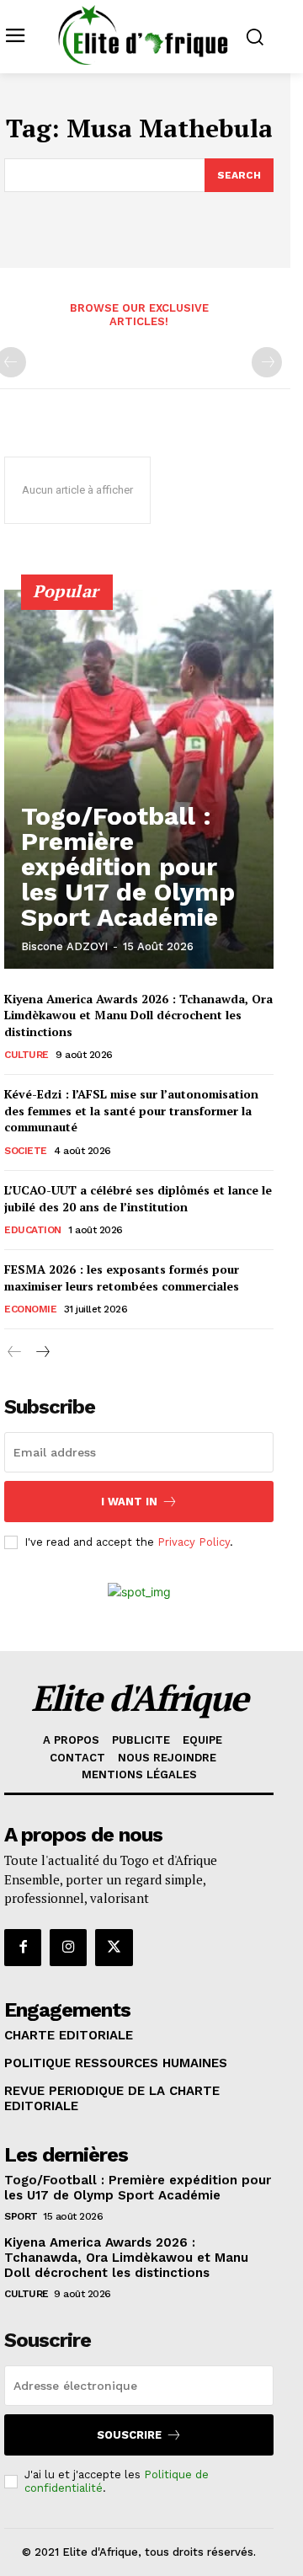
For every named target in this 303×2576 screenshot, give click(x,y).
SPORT (21, 2216)
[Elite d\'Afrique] (143, 35)
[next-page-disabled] (267, 362)
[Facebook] (23, 1948)
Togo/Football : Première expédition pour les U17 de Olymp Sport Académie (128, 866)
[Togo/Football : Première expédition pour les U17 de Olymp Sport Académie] (139, 779)
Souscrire (129, 2435)
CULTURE (27, 1055)
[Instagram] (68, 1948)
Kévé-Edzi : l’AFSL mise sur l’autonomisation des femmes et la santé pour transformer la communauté (131, 1110)
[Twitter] (114, 1948)
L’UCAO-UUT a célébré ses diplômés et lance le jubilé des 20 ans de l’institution (138, 1198)
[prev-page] (15, 1352)
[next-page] (42, 1352)
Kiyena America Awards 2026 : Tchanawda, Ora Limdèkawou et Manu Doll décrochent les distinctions (138, 1015)
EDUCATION (33, 1230)
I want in (129, 1502)
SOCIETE (26, 1151)
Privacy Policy (194, 1542)
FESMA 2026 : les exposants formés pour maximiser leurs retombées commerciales (122, 1277)
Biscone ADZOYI (64, 946)
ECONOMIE (30, 1309)
